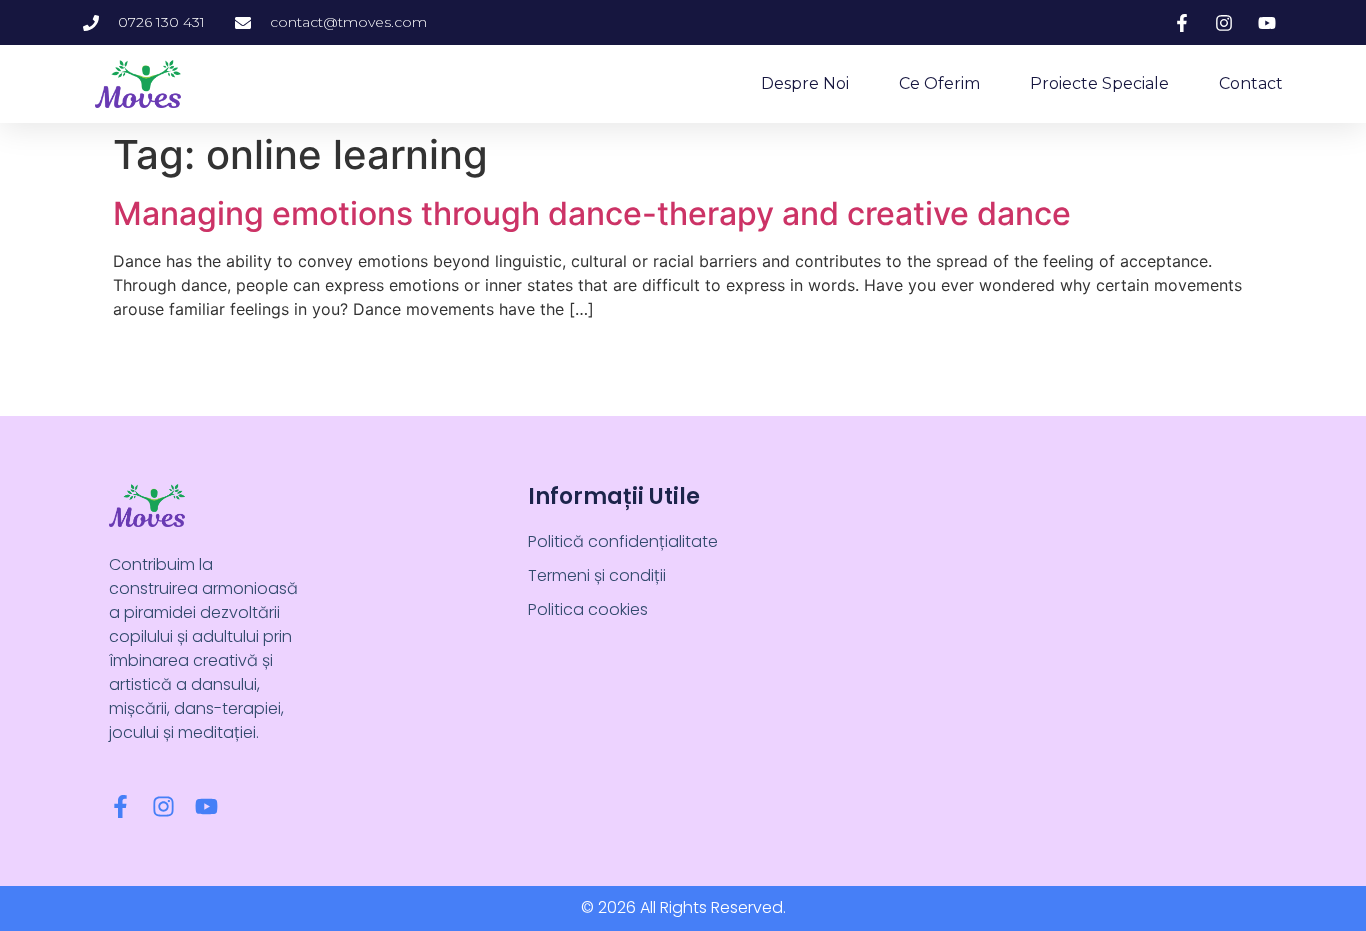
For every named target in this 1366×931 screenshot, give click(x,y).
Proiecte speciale (1099, 83)
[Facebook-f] (120, 806)
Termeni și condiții (597, 575)
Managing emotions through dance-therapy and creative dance (592, 213)
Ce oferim (939, 83)
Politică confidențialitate (623, 541)
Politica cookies (588, 609)
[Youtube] (206, 806)
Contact (1251, 83)
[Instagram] (163, 806)
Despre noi (805, 83)
